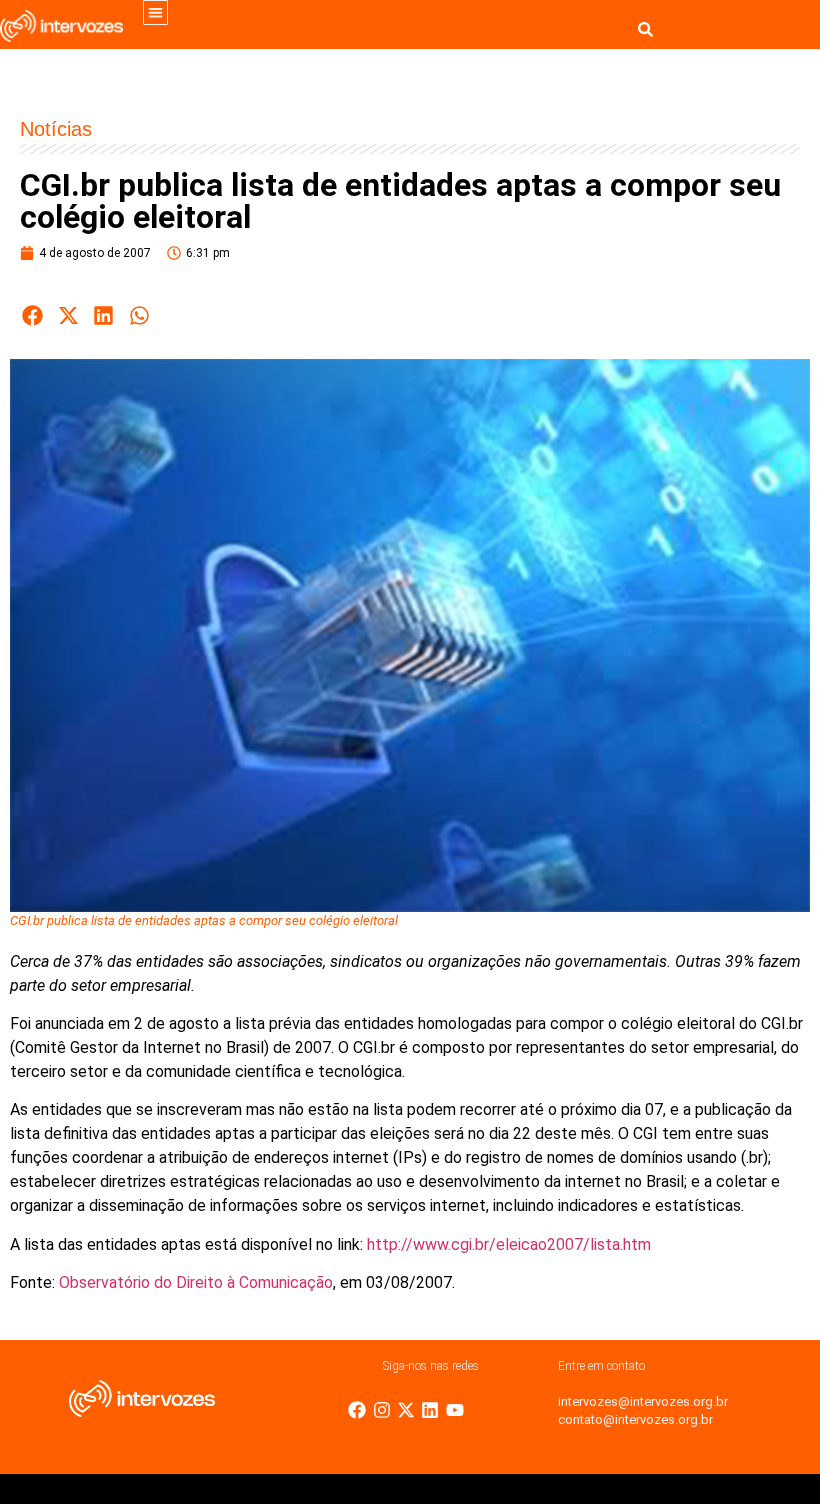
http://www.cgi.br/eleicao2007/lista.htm (509, 1244)
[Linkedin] (430, 1410)
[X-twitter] (406, 1410)
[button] (155, 12)
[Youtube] (455, 1410)
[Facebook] (357, 1410)
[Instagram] (382, 1410)
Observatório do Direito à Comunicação (196, 1282)
